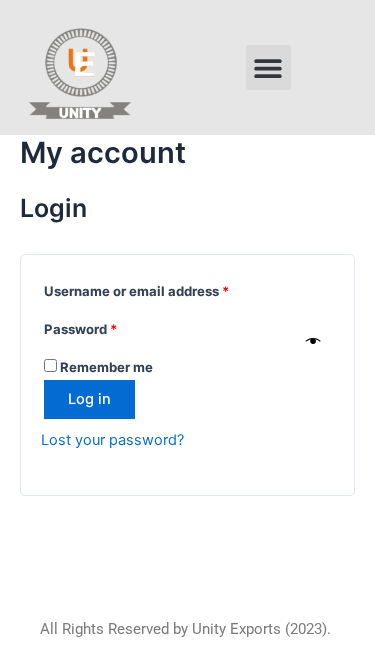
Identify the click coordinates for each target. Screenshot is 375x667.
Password (109, 326)
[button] (268, 67)
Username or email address (165, 288)
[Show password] (313, 342)
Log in (89, 399)
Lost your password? (112, 440)
